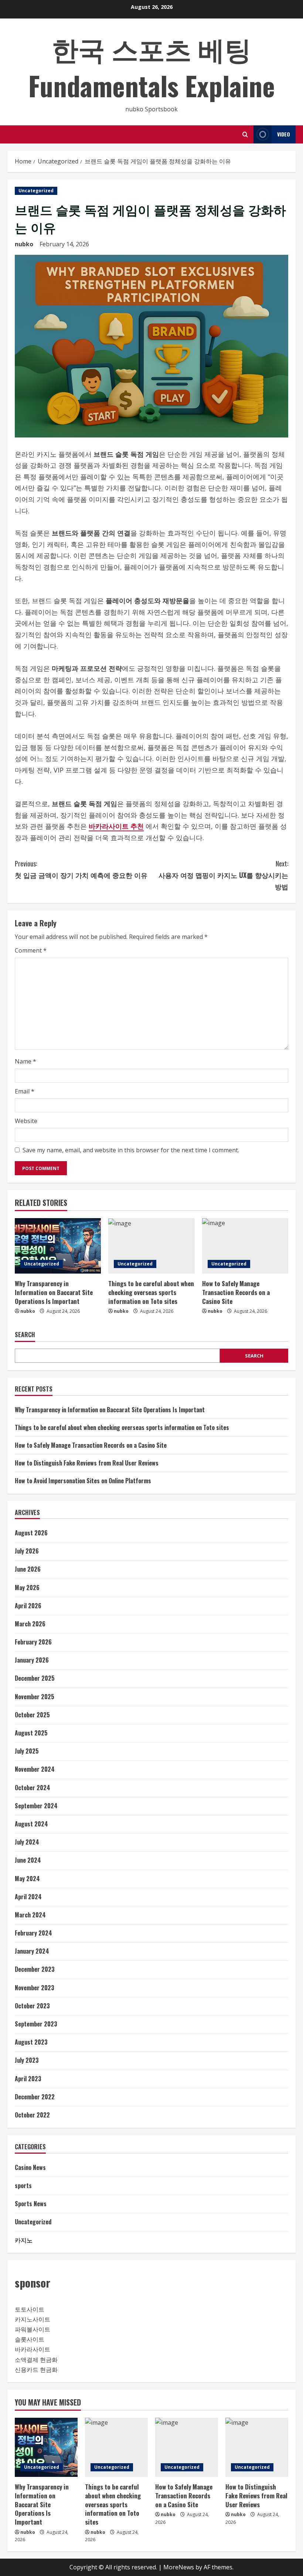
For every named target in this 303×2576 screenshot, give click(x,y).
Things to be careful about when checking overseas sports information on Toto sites (151, 1292)
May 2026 (27, 1588)
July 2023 (27, 2060)
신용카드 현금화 (36, 2370)
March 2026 (30, 1624)
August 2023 (31, 2042)
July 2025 (27, 1751)
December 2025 (35, 1678)
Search (25, 1335)
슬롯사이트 (30, 2339)
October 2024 (33, 1788)
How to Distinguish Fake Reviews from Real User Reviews (87, 1463)
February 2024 (33, 1933)
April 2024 (28, 1897)
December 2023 (35, 1969)
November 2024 (35, 1769)
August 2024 (31, 1824)
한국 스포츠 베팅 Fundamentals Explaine (152, 67)
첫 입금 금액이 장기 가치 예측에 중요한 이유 (81, 869)
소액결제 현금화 (36, 2360)
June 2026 (28, 1569)
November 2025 (35, 1697)
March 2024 (30, 1915)
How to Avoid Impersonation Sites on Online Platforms (83, 1481)
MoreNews (179, 2567)
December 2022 (35, 2097)
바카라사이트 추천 (116, 826)
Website (26, 1121)
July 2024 (27, 1842)
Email (25, 1091)
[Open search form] (245, 134)
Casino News (30, 2167)
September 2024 (36, 1806)
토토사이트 (30, 2309)
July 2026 (27, 1551)
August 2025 (31, 1733)
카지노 (24, 2240)
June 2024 (28, 1860)
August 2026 (31, 1533)
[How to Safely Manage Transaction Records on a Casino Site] (245, 1246)
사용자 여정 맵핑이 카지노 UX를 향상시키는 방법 (223, 875)
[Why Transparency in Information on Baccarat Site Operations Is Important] (58, 1246)
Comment (31, 950)
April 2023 (28, 2079)
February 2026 (33, 1642)
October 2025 (32, 1715)
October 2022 (32, 2115)
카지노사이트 (33, 2319)
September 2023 (36, 2024)
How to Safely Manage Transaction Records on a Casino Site (236, 1292)
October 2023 (32, 2006)
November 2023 (35, 1988)
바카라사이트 (33, 2349)
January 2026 (32, 1660)
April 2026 (28, 1606)
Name (25, 1061)
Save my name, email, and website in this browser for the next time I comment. (131, 1150)
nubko (24, 244)
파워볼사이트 (33, 2329)
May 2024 (27, 1879)
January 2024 (32, 1951)
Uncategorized (36, 191)
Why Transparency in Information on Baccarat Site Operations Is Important (54, 1292)
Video (284, 134)
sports (23, 2185)
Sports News (31, 2204)
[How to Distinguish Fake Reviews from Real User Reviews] (257, 2447)
